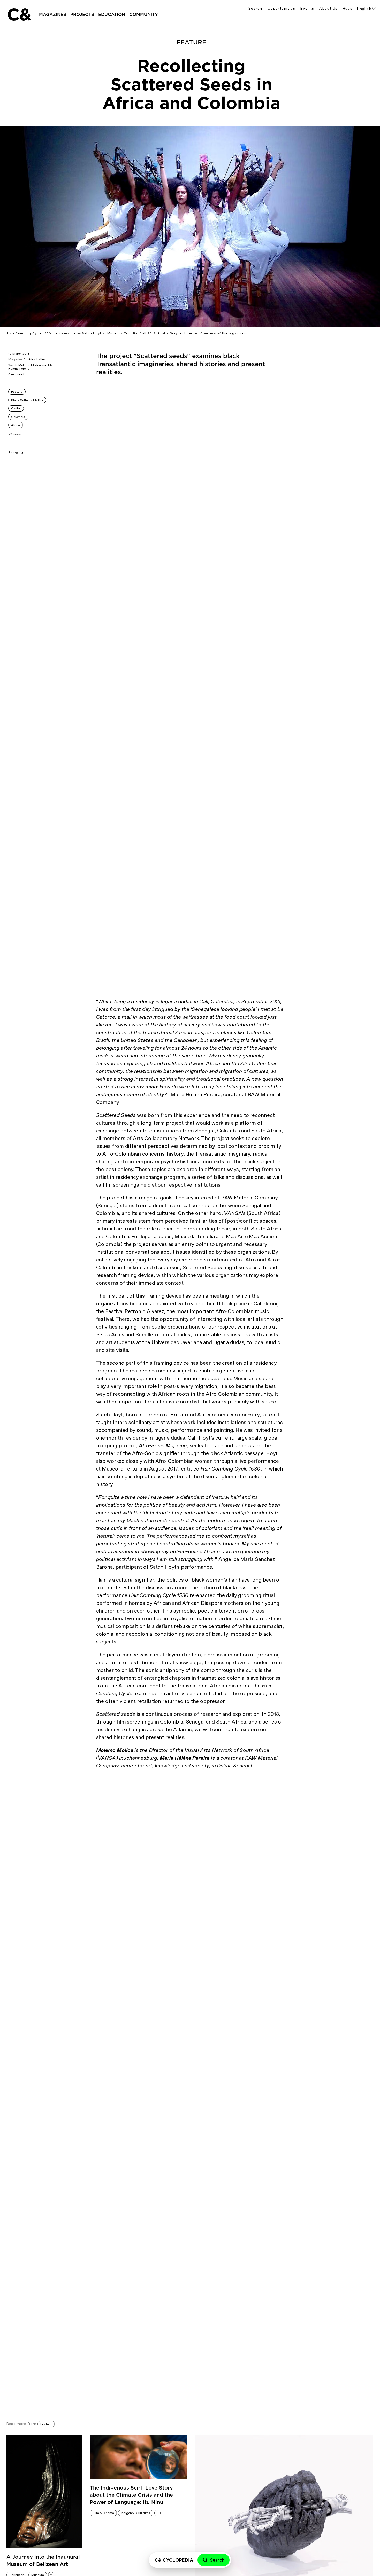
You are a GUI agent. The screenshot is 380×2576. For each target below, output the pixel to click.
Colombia (18, 417)
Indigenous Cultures (135, 2513)
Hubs (348, 8)
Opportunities (281, 8)
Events (307, 8)
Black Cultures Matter (27, 400)
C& (19, 14)
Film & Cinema (103, 2513)
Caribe (16, 408)
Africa (16, 425)
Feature (17, 392)
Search (255, 8)
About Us (328, 8)
